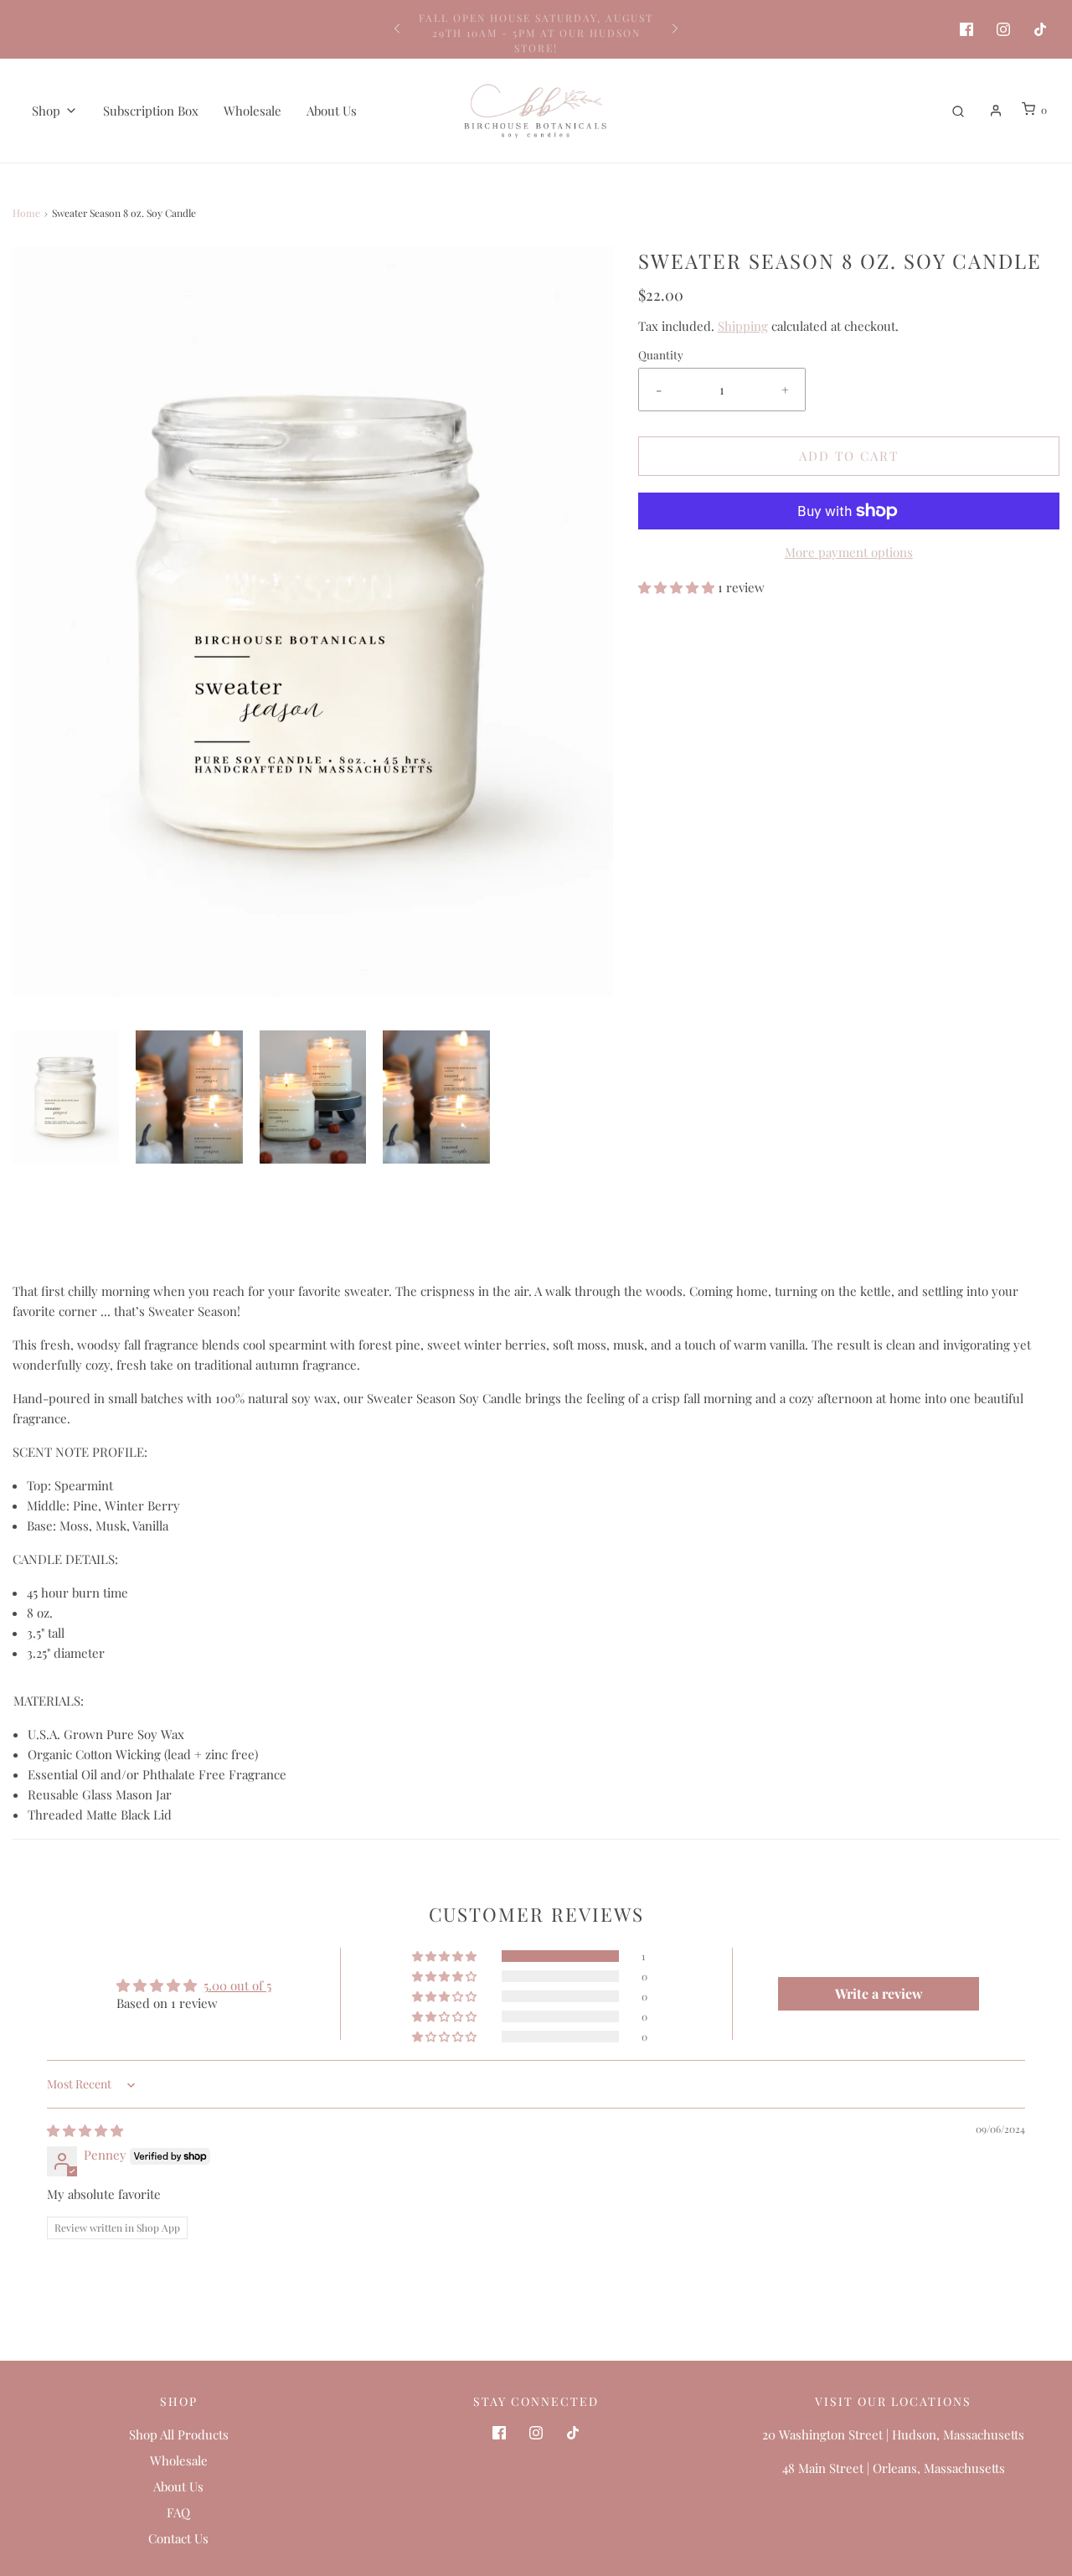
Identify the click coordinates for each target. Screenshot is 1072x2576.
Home (26, 213)
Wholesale (253, 111)
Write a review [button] (879, 1993)
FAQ (178, 2512)
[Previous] (397, 29)
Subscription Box (151, 111)
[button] (66, 1097)
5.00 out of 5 (237, 1985)
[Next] (675, 29)
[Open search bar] (958, 110)
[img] (85, 2130)
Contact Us (178, 2538)
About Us (332, 111)
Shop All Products (179, 2434)
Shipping (743, 326)
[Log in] (996, 111)
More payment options (849, 552)
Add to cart (849, 456)
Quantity (661, 354)
